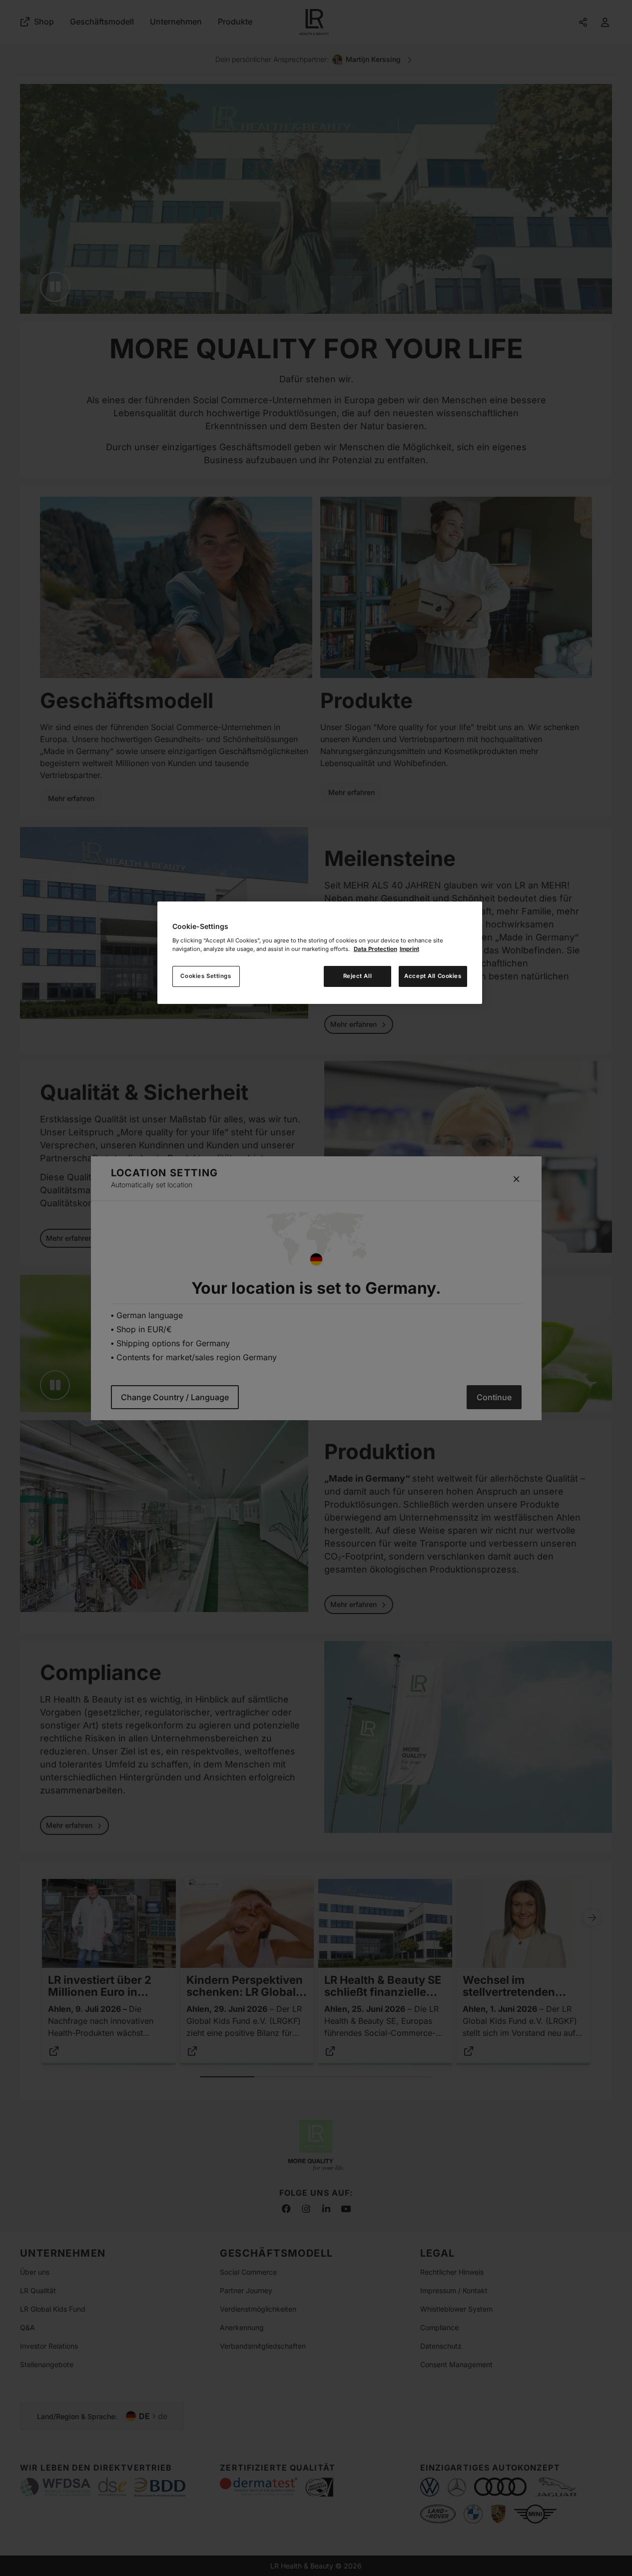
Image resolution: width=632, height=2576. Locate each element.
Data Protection (375, 949)
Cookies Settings (206, 976)
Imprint (409, 949)
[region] (320, 953)
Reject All (358, 976)
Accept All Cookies (433, 976)
